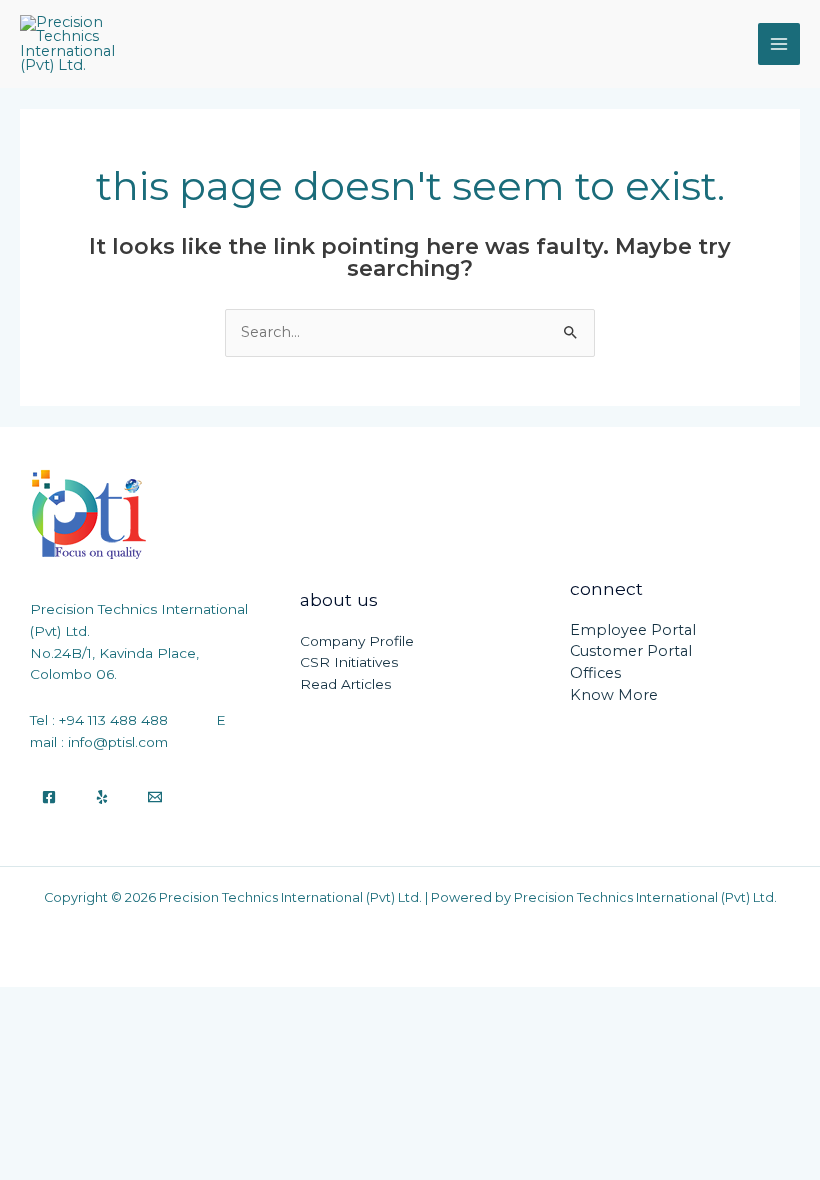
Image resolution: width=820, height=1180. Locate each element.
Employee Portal (633, 630)
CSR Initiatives (349, 662)
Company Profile (357, 641)
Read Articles (345, 684)
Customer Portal (631, 651)
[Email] (155, 797)
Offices (595, 673)
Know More (614, 695)
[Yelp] (102, 797)
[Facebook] (49, 797)
